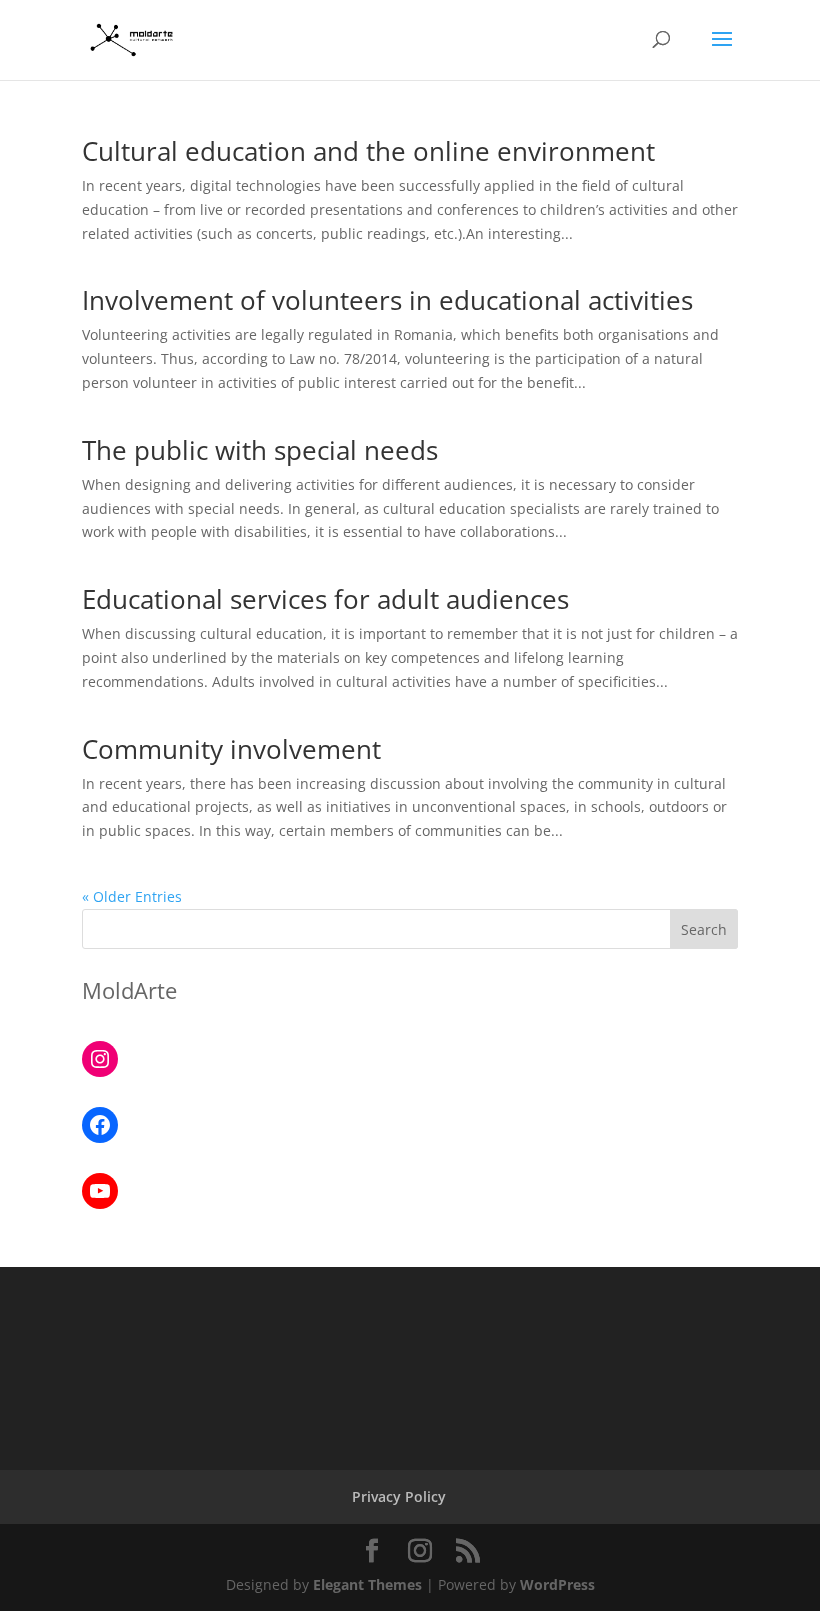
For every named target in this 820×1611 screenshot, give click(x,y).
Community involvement (231, 749)
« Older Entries (132, 896)
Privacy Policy (399, 1496)
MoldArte (129, 990)
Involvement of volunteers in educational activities (387, 300)
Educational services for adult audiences (325, 599)
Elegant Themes (367, 1584)
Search (704, 929)
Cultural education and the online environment (368, 151)
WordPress (557, 1584)
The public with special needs (260, 450)
